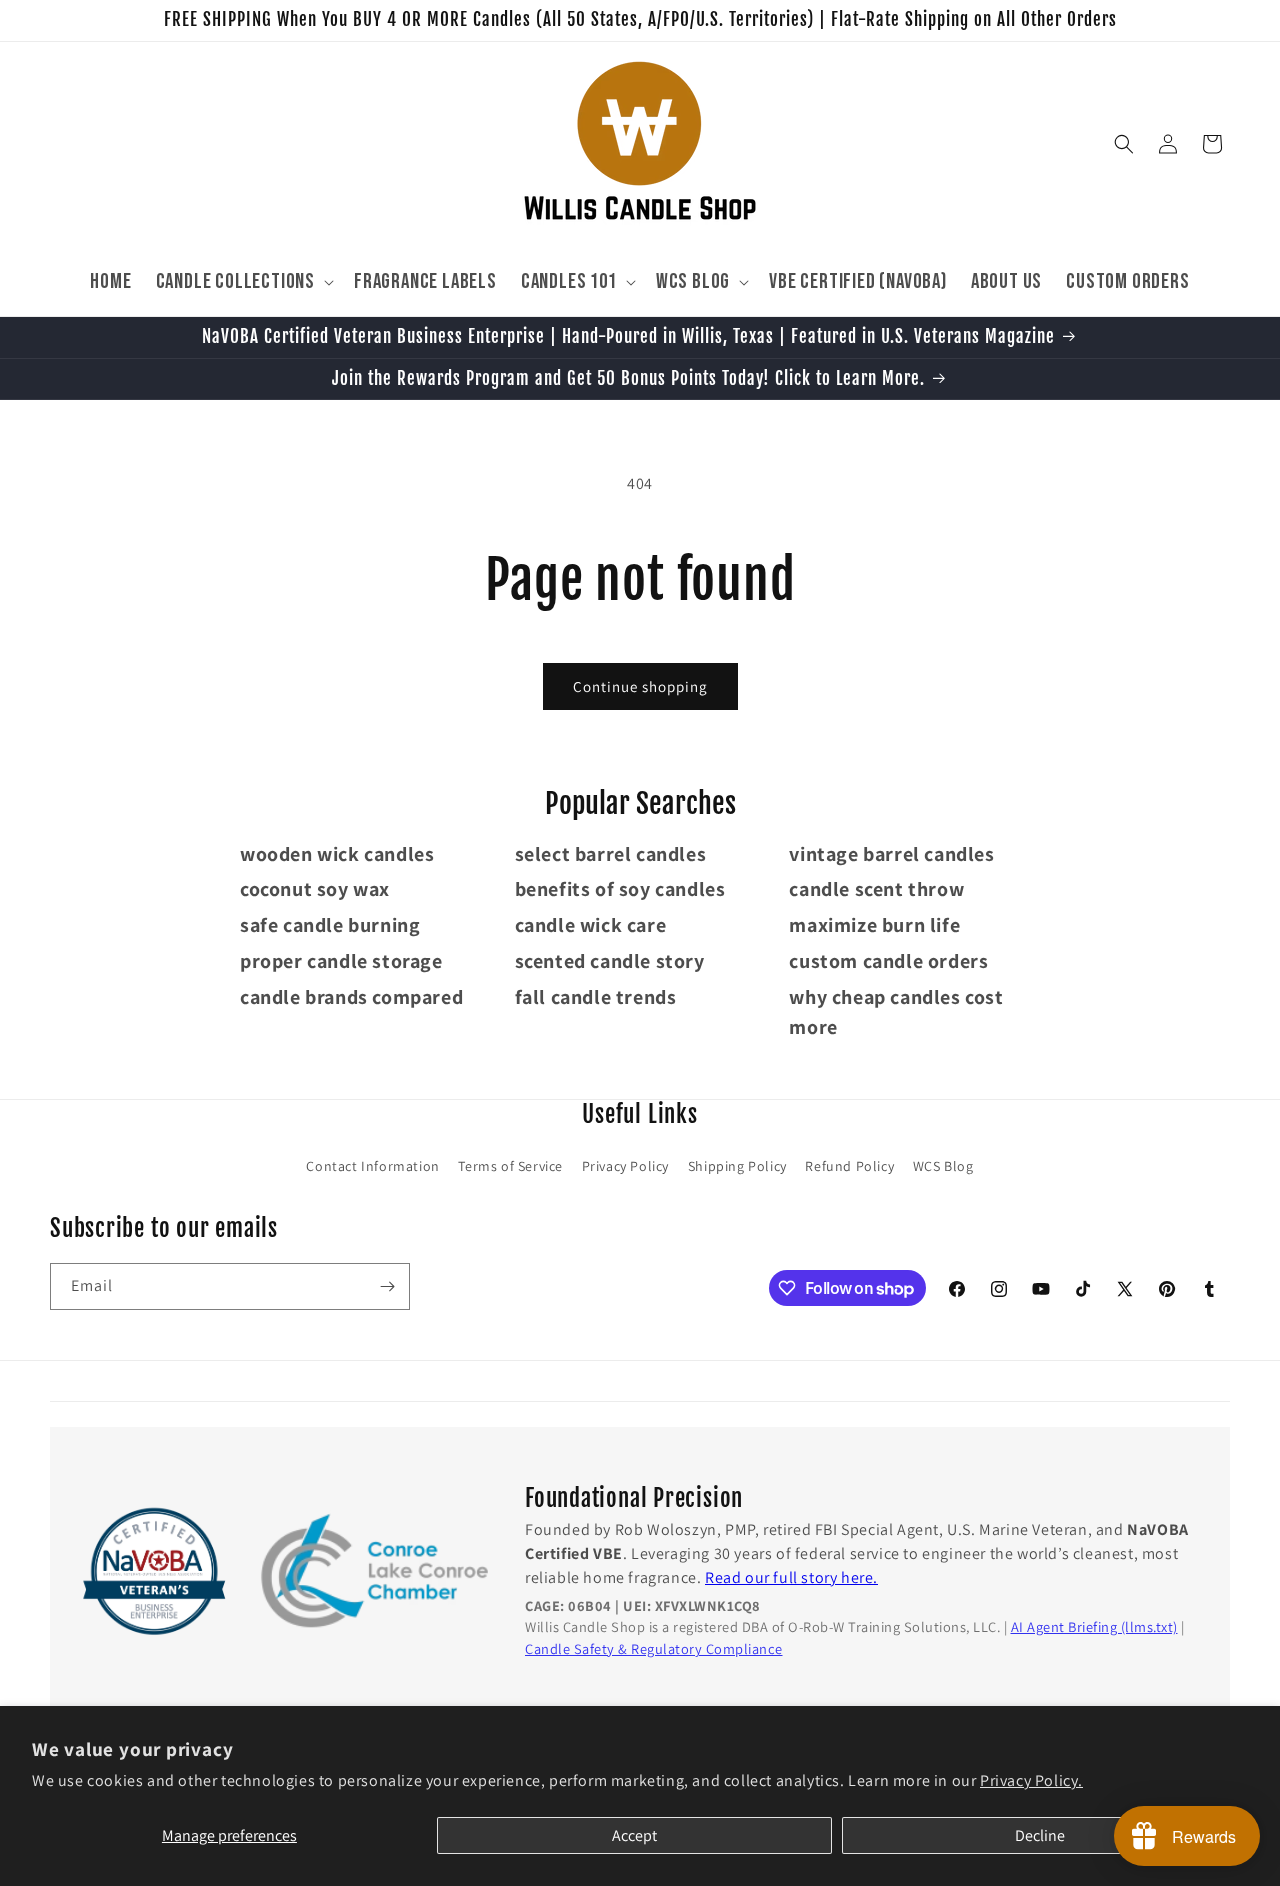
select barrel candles (611, 854)
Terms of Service (510, 1166)
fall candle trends (596, 997)
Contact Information (372, 1166)
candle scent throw (876, 889)
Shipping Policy (737, 1166)
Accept (634, 1835)
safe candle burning (330, 925)
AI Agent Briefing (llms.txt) (1094, 1627)
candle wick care (591, 925)
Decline (1040, 1835)
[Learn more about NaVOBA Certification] (155, 1572)
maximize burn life (874, 925)
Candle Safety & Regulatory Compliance (654, 1648)
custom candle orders (888, 961)
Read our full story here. (791, 1577)
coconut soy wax (315, 889)
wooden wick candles (337, 854)
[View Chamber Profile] (375, 1572)
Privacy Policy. (1031, 1780)
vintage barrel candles (891, 854)
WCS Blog (943, 1166)
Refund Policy (849, 1166)
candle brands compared (351, 997)
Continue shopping (640, 686)
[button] (243, 281)
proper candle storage (341, 961)
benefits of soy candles (620, 889)
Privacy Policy (625, 1166)
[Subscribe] (387, 1286)
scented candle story (610, 961)
